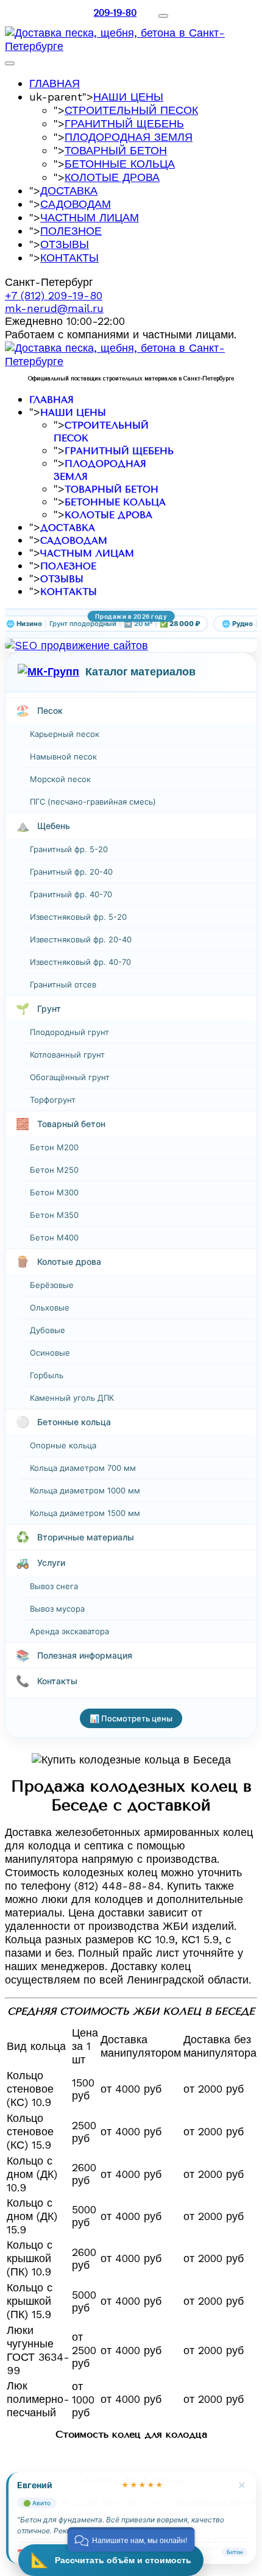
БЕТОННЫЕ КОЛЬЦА (120, 164)
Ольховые (50, 1308)
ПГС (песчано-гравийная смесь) (93, 802)
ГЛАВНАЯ (55, 83)
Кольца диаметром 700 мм (83, 1468)
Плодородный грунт (69, 1032)
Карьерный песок (65, 734)
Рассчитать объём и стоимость (111, 2560)
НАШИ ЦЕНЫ (128, 97)
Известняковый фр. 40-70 (80, 962)
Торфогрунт (53, 1100)
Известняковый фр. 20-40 (81, 939)
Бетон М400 (54, 1237)
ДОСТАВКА (69, 190)
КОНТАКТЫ (69, 258)
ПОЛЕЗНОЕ (71, 231)
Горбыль (47, 1375)
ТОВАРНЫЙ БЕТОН (116, 150)
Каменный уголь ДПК (72, 1398)
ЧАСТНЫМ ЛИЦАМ (90, 217)
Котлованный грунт (67, 1055)
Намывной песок (63, 756)
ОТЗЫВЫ (65, 244)
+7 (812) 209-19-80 (54, 295)
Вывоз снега (54, 1586)
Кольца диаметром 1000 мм (85, 1490)
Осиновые (50, 1353)
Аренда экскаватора (69, 1631)
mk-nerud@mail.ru (54, 308)
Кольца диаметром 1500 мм (85, 1513)
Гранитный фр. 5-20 (69, 849)
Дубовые (48, 1330)
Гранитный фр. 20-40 (71, 872)
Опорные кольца (63, 1445)
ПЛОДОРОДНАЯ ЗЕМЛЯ (129, 137)
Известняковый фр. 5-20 (78, 917)
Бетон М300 (54, 1192)
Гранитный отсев (63, 984)
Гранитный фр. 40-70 (71, 894)
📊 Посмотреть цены (131, 1718)
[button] (131, 2539)
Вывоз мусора (57, 1609)
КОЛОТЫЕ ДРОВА (112, 177)
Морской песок (60, 779)
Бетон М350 (54, 1215)
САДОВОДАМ (76, 204)
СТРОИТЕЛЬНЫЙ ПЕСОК (131, 110)
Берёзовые (52, 1285)
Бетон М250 (54, 1170)
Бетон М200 (54, 1147)
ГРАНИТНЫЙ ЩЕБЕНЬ (124, 123)
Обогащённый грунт (70, 1077)
